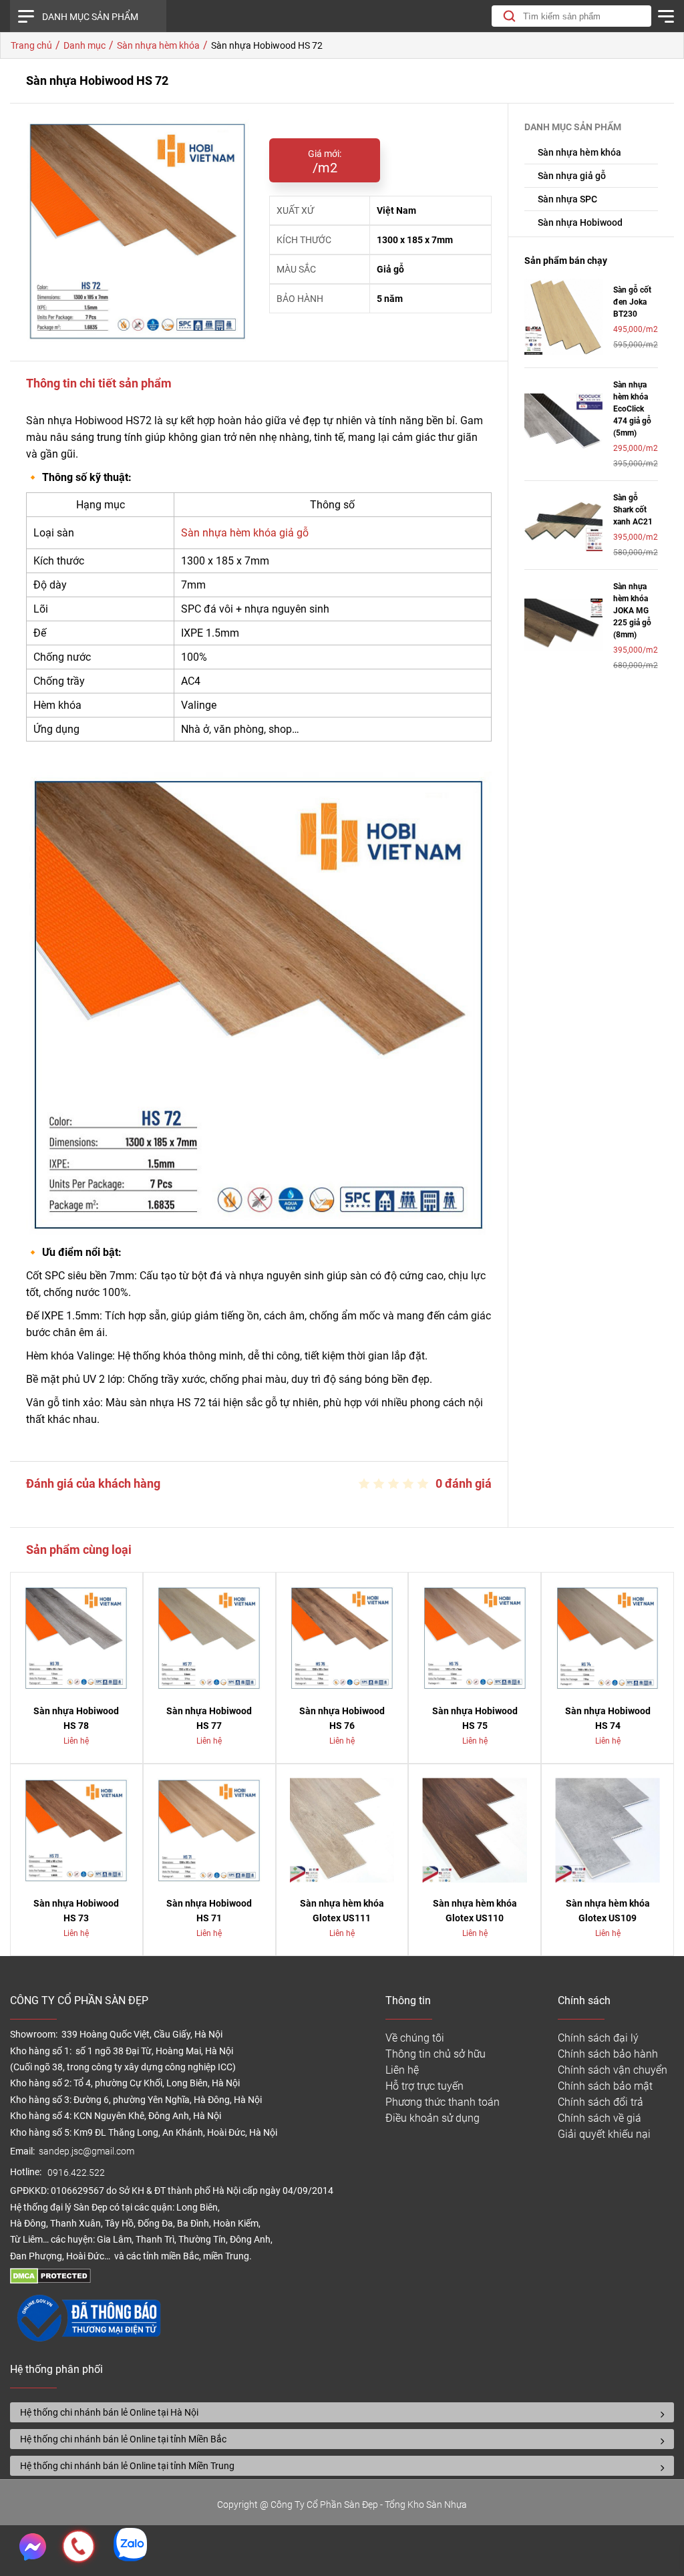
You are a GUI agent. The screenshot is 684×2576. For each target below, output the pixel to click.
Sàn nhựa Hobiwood (580, 222)
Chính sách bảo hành (608, 2054)
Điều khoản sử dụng (433, 2118)
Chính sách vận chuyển (613, 2070)
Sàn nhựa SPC (567, 199)
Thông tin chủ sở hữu (436, 2054)
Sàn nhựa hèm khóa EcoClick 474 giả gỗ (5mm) (632, 409)
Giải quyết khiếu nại (604, 2134)
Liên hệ (402, 2070)
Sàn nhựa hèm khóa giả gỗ (245, 533)
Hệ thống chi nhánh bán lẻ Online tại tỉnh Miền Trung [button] (127, 2466)
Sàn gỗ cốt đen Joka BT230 (632, 302)
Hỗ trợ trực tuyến (424, 2086)
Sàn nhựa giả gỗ (572, 176)
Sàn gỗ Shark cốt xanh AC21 (633, 510)
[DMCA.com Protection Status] (50, 2280)
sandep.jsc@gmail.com (87, 2151)
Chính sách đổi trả (601, 2102)
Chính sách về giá (600, 2118)
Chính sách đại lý (598, 2038)
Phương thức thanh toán (443, 2102)
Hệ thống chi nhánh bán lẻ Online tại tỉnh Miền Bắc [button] (123, 2439)
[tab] (342, 2412)
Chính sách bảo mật (605, 2086)
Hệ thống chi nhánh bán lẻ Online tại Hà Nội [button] (109, 2412)
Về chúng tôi (415, 2038)
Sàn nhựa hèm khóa (579, 152)
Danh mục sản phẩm (90, 17)
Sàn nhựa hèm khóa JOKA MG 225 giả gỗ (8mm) (632, 611)
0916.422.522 (77, 2173)
